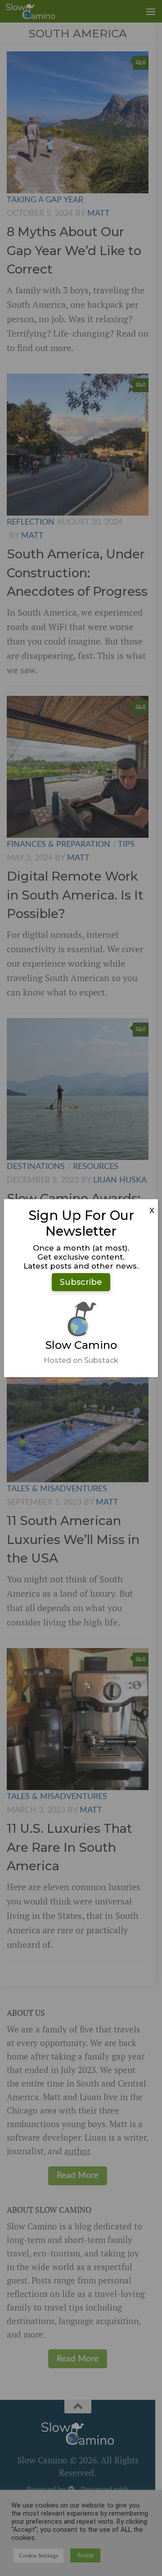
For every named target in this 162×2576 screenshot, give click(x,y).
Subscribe (81, 1282)
